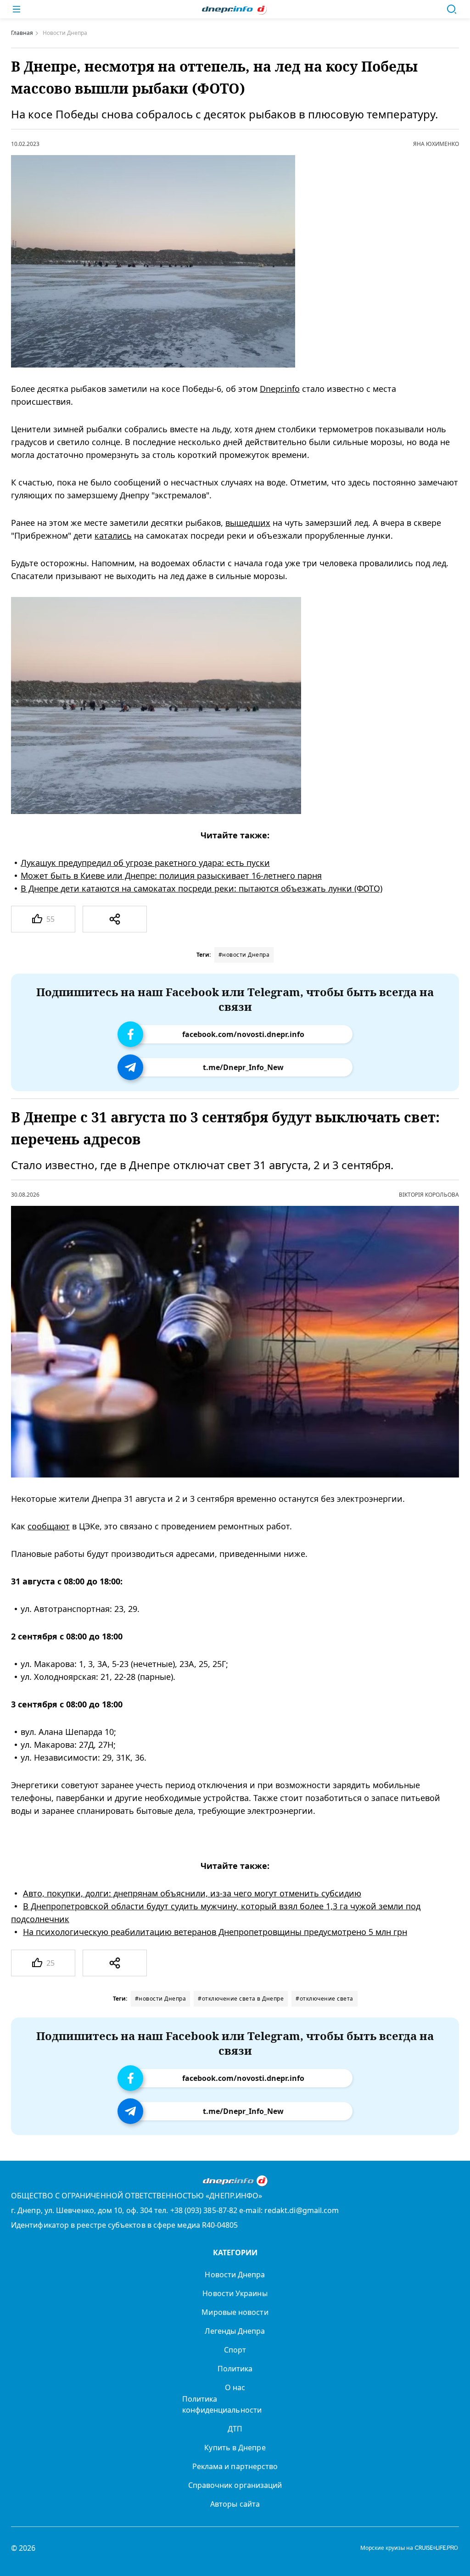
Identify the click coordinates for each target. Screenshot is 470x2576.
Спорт (235, 2350)
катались (113, 535)
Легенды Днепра (235, 2331)
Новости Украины (235, 2293)
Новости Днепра (235, 2275)
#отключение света (325, 1999)
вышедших (248, 523)
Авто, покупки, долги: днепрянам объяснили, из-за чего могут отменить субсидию (192, 1894)
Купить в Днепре (235, 2448)
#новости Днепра (244, 955)
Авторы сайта (235, 2504)
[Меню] (17, 9)
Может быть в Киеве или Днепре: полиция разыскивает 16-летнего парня (171, 875)
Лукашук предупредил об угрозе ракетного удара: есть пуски (145, 863)
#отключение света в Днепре (241, 1999)
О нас (235, 2387)
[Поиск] (452, 9)
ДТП (235, 2429)
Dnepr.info (280, 389)
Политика (235, 2369)
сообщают (49, 1527)
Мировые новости (235, 2312)
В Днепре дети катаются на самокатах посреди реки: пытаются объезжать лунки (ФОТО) (201, 888)
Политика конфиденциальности (222, 2404)
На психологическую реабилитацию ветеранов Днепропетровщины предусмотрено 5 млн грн (215, 1932)
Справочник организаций (235, 2485)
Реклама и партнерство (235, 2466)
